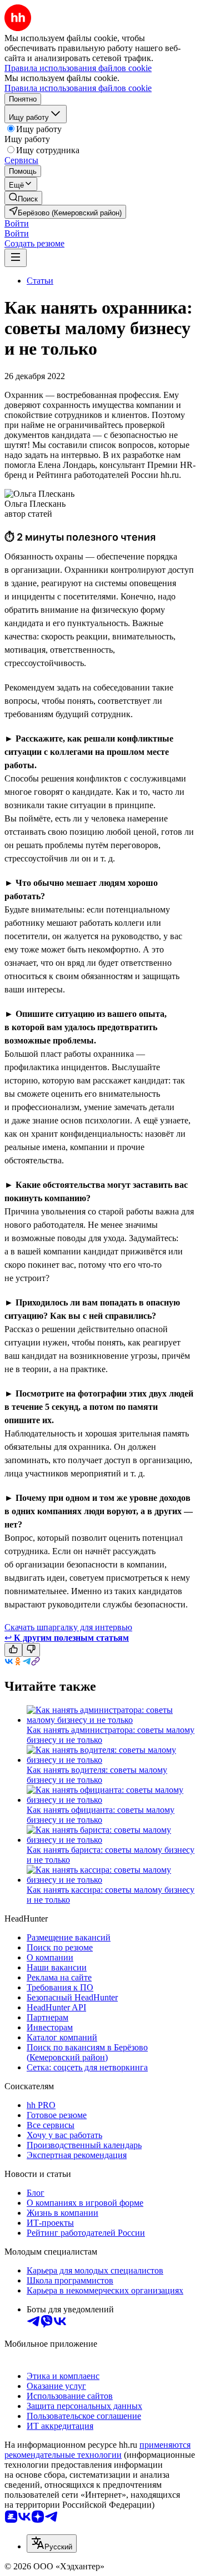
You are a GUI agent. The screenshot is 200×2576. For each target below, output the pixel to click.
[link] (23, 198)
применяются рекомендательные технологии (97, 2450)
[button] (17, 223)
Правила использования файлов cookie (78, 88)
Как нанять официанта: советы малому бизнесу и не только (101, 1815)
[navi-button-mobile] (16, 258)
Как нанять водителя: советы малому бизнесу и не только (97, 1775)
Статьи (40, 281)
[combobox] (52, 2544)
